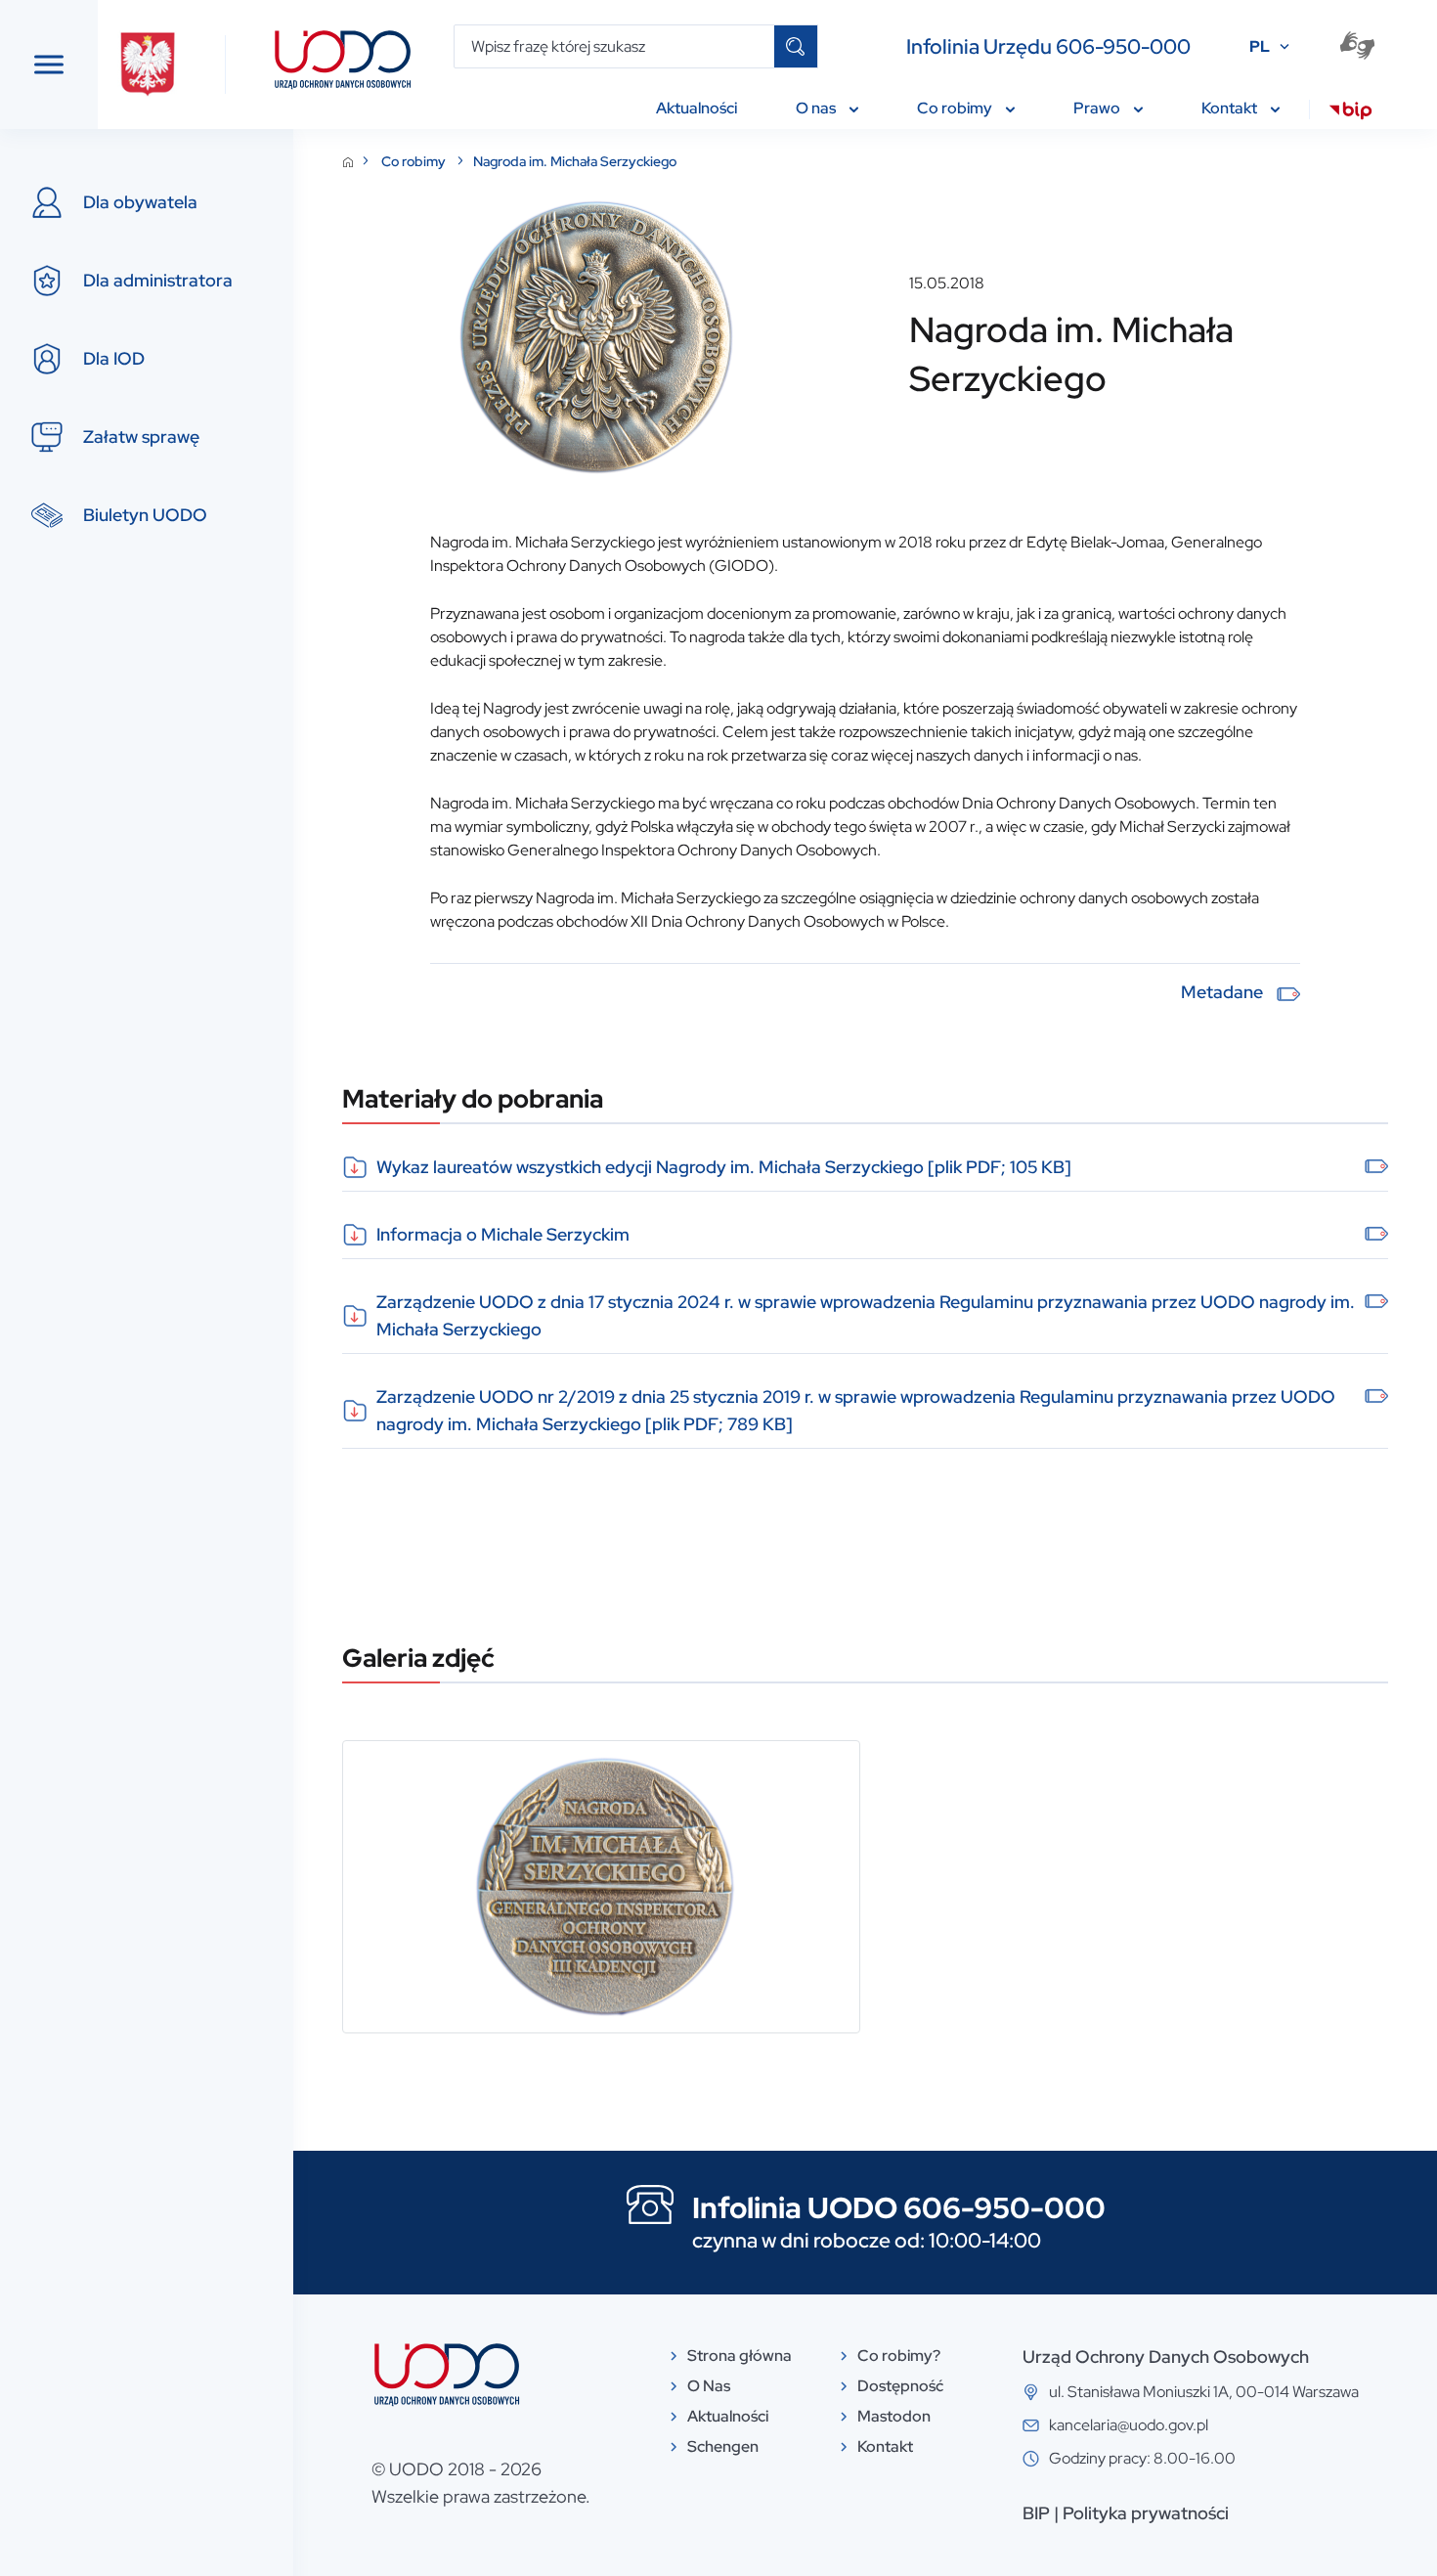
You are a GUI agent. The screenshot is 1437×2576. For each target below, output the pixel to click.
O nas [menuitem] (817, 108)
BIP (1036, 2513)
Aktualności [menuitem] (697, 108)
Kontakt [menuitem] (1231, 108)
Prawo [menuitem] (1098, 108)
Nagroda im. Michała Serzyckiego (575, 161)
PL (1260, 46)
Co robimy (415, 161)
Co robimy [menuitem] (956, 108)
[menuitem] (1350, 113)
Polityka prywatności (1146, 2513)
